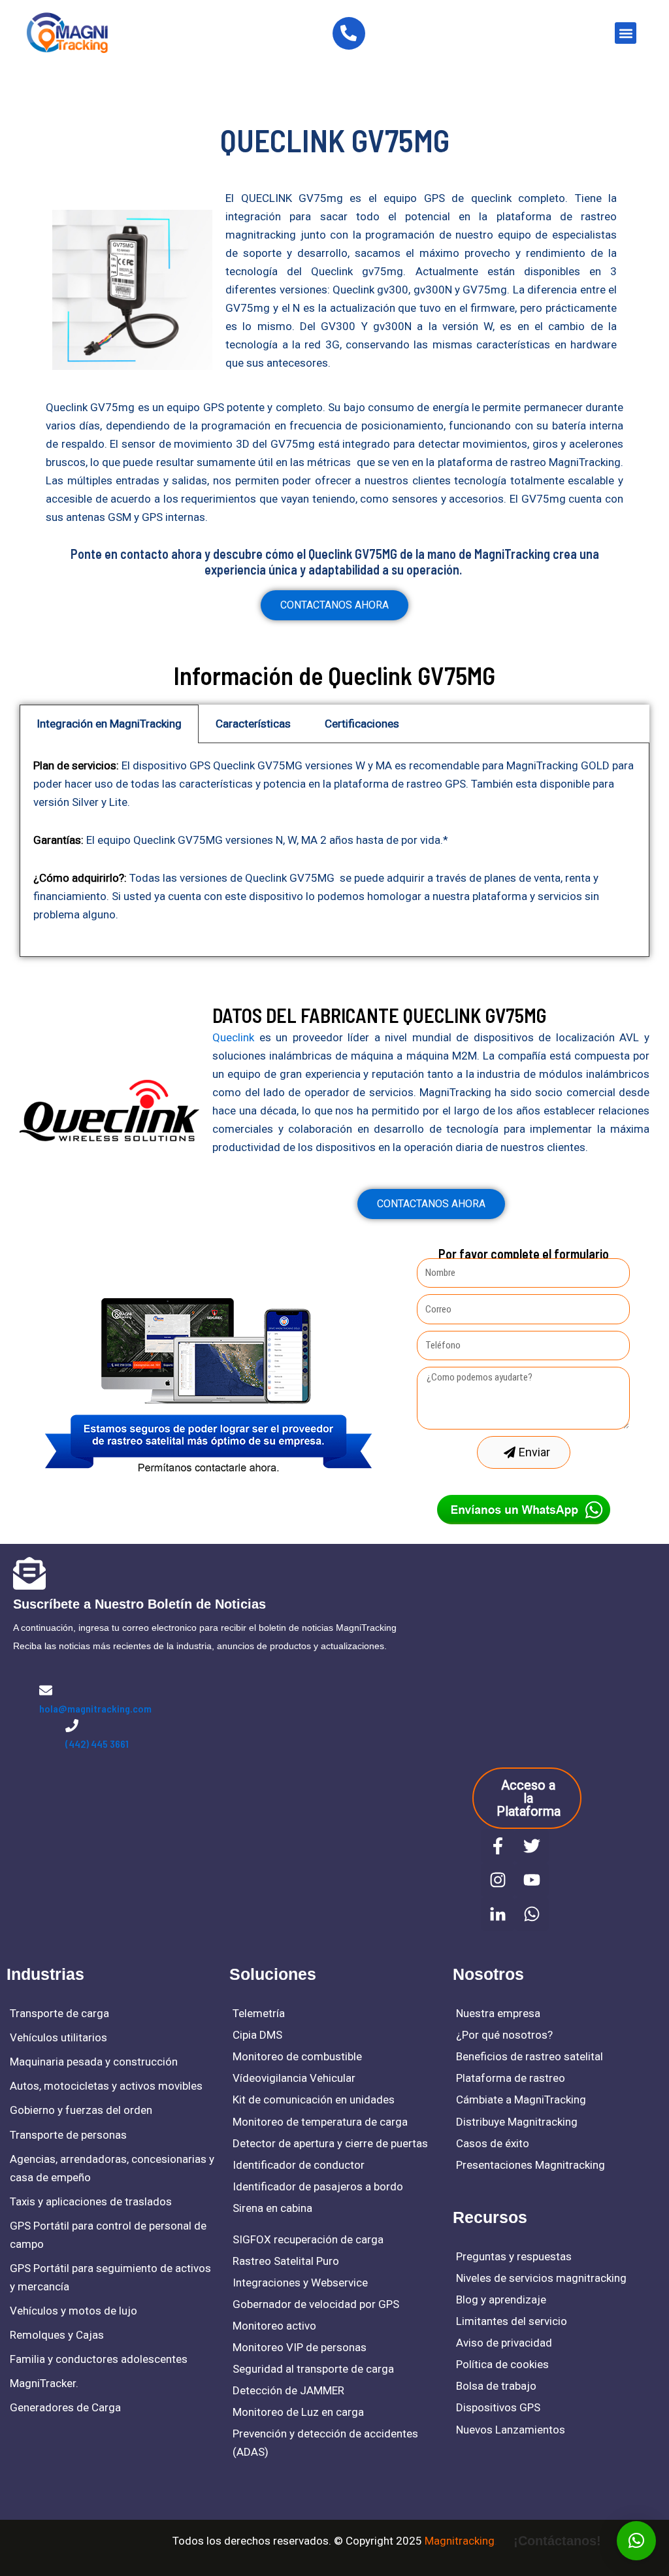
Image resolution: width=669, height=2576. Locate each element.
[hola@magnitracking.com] (46, 1690)
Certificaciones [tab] (362, 724)
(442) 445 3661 (97, 1744)
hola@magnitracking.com (95, 1708)
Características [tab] (253, 724)
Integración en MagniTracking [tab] (109, 724)
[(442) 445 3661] (72, 1726)
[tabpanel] (334, 850)
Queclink (233, 1037)
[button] (626, 33)
